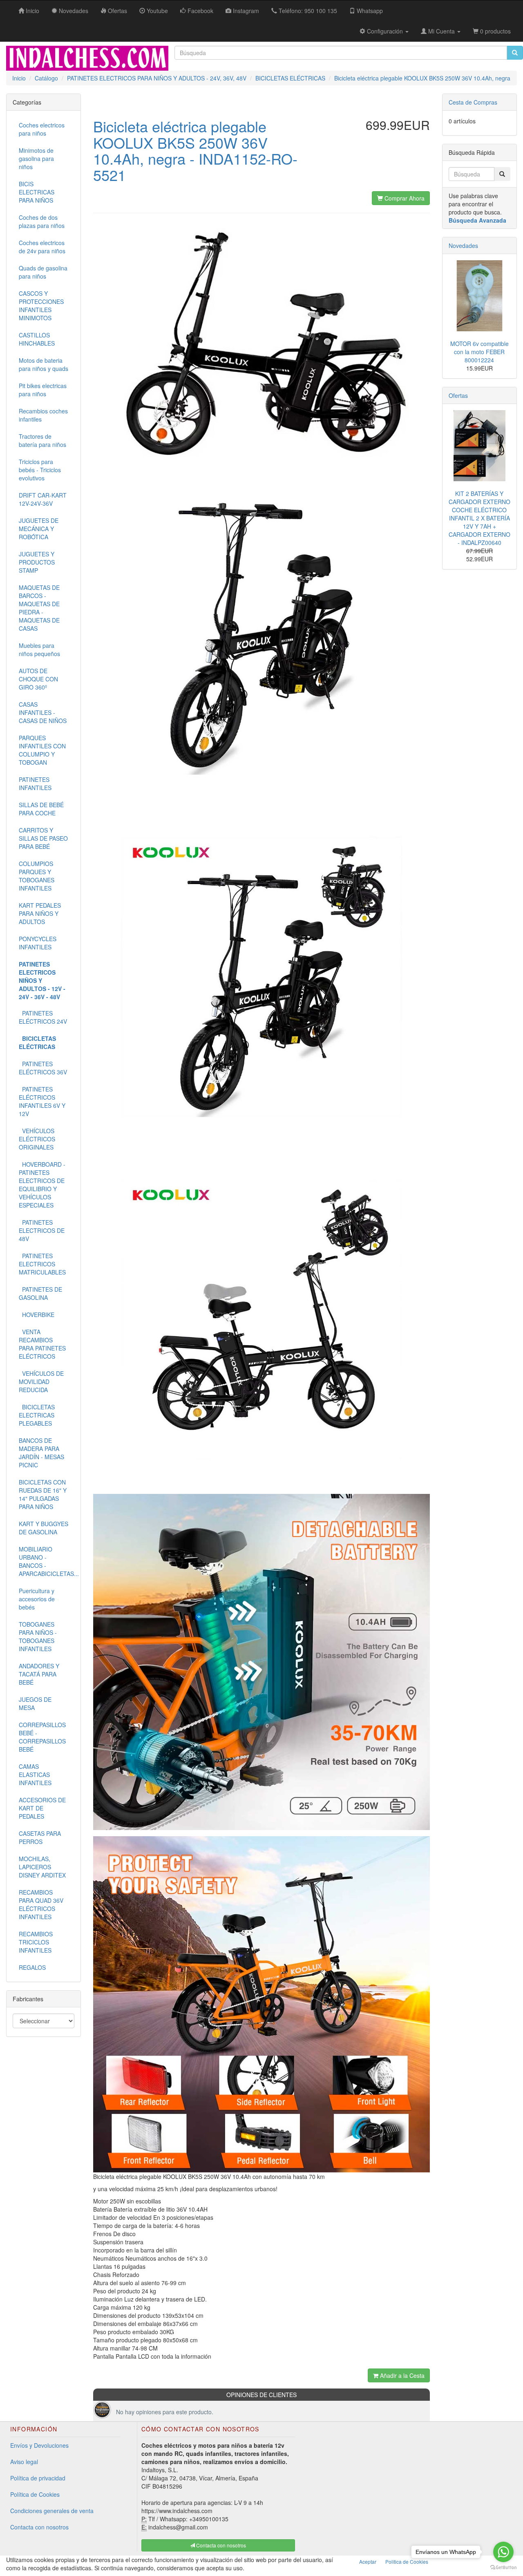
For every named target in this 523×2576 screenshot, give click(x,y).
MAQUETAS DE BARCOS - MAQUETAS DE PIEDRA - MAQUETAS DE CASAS (39, 608)
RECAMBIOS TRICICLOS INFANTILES (36, 1942)
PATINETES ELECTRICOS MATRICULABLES (42, 1264)
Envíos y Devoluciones (39, 2445)
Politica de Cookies (407, 2561)
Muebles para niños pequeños (39, 650)
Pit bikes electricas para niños (43, 390)
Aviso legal (24, 2462)
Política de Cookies (35, 2494)
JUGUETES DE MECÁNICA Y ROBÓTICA (39, 529)
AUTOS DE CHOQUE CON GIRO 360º (38, 679)
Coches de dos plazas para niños (42, 221)
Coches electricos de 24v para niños (42, 247)
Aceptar (368, 2561)
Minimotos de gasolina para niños (36, 158)
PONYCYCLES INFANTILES (38, 943)
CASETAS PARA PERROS (40, 1837)
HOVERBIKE (37, 1315)
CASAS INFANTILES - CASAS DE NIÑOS (43, 712)
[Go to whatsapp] (503, 2552)
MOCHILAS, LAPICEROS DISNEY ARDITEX (42, 1867)
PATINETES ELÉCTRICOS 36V (43, 1068)
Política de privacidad (38, 2478)
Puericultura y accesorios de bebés (37, 1599)
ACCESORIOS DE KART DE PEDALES (42, 1808)
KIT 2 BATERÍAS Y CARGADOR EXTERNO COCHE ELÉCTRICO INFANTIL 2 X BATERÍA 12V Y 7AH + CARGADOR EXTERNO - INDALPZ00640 (479, 518)
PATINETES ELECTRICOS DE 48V (42, 1230)
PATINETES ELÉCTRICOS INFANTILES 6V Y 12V (42, 1101)
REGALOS (32, 1967)
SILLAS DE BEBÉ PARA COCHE (41, 809)
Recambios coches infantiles (43, 415)
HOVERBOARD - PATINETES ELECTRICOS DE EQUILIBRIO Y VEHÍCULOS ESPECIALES (42, 1185)
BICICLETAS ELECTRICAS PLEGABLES (37, 1415)
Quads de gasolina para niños (43, 272)
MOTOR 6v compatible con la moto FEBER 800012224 (479, 352)
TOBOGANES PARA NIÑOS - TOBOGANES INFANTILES (38, 1636)
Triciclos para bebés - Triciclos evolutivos (40, 470)
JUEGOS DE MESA (35, 1703)
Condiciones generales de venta (52, 2511)
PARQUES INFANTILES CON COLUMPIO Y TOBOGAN (42, 750)
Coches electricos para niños (42, 129)
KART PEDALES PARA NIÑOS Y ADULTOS (40, 913)
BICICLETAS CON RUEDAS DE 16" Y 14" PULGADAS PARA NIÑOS (43, 1494)
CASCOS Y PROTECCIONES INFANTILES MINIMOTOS (41, 306)
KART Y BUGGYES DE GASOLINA (44, 1528)
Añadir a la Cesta (401, 2375)
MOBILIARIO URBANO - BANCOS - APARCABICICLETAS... (47, 1561)
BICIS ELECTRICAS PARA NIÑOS (37, 192)
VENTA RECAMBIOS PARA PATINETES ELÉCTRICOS (42, 1344)
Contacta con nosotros (39, 2527)
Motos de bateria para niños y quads (44, 364)
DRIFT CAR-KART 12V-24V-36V (43, 499)
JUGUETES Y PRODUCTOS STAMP (37, 562)
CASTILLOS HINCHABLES (37, 339)
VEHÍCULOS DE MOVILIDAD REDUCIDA (41, 1382)
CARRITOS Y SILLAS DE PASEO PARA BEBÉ (43, 838)
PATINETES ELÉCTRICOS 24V (43, 1017)
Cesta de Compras (473, 102)
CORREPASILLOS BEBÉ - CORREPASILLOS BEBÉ (42, 1737)
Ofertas (458, 395)
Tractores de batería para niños (42, 440)
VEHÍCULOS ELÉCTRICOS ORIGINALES (37, 1139)
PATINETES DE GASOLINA (40, 1293)
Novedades (463, 246)
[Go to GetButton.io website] (503, 2568)
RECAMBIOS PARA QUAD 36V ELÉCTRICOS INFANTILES (41, 1904)
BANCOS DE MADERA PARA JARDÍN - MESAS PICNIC (41, 1453)
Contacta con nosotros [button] (220, 2545)
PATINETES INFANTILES (35, 784)
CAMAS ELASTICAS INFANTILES (35, 1775)
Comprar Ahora (404, 198)
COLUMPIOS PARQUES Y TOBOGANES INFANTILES (37, 876)
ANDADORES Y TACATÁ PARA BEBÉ (39, 1674)
